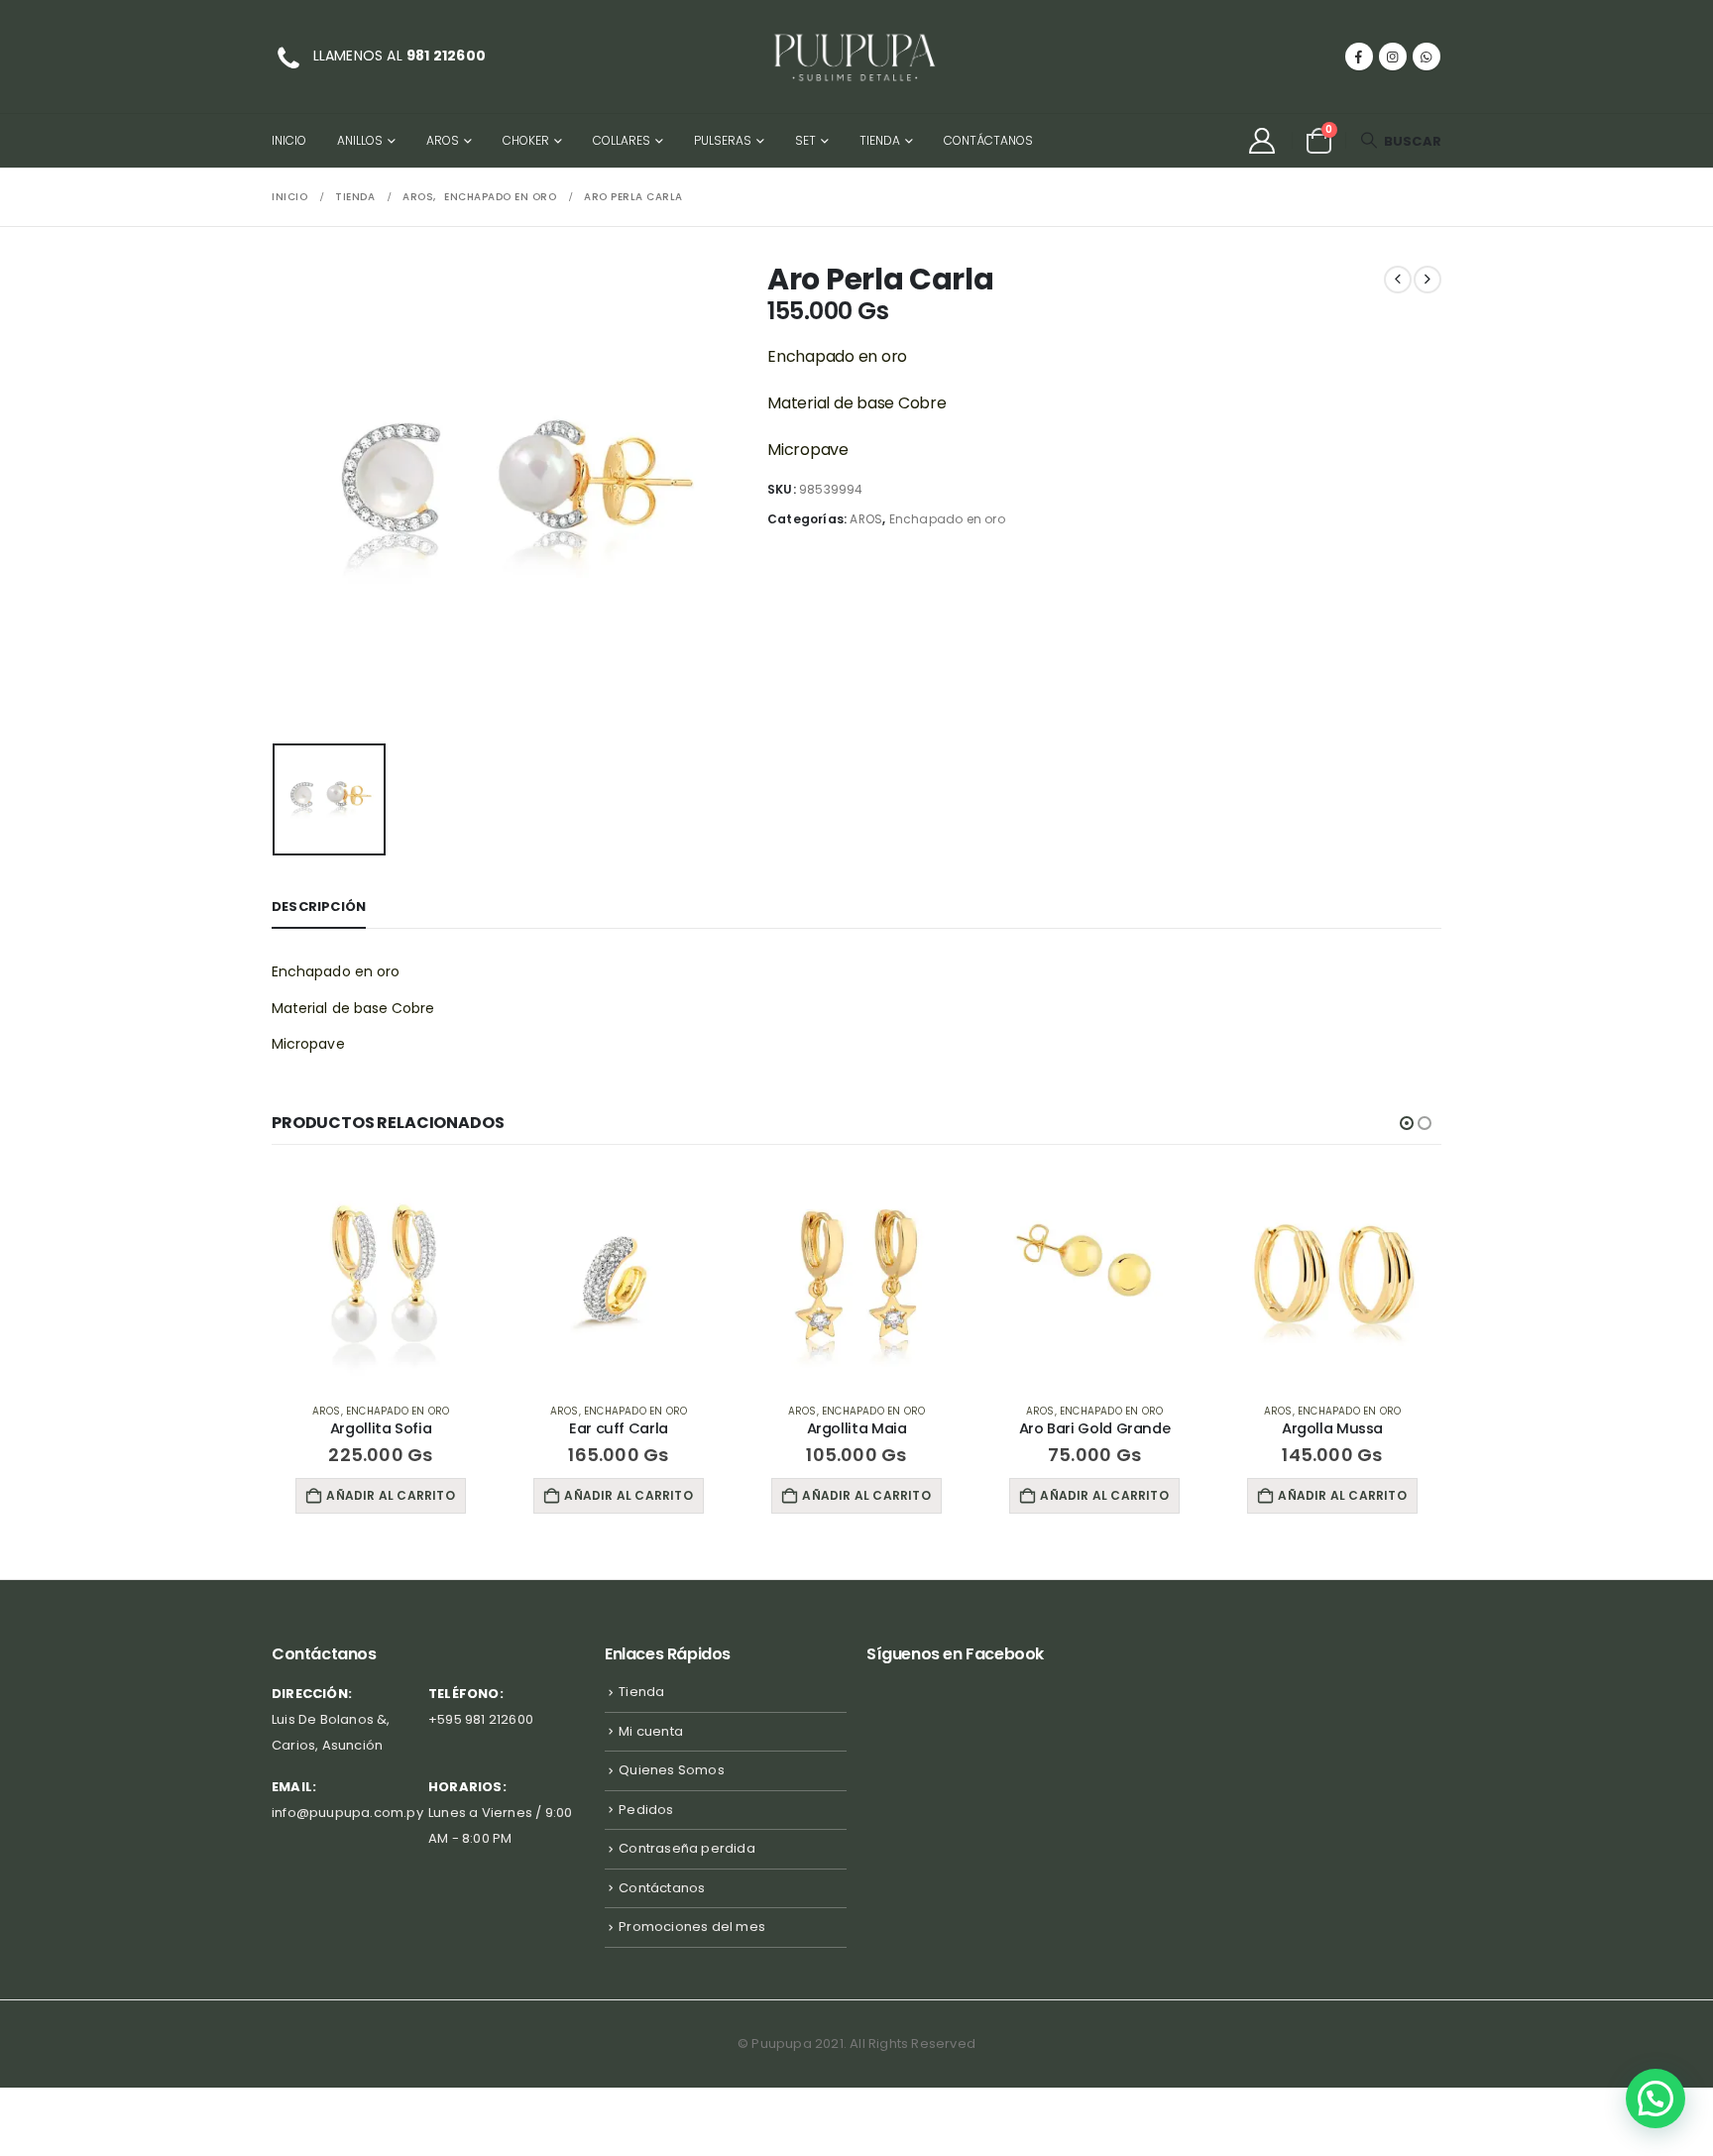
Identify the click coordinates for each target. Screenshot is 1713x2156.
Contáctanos (988, 140)
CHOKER (526, 140)
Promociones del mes (692, 1927)
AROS (443, 140)
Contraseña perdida (687, 1848)
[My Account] (1261, 141)
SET (805, 140)
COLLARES (622, 140)
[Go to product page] (381, 1278)
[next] (1427, 280)
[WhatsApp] (1427, 57)
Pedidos (646, 1810)
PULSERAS (723, 140)
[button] (1401, 141)
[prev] (1398, 280)
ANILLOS (360, 140)
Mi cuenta (651, 1731)
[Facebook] (1359, 57)
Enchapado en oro (947, 519)
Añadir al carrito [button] (390, 1495)
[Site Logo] (856, 57)
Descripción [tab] (319, 907)
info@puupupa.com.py (347, 1813)
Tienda (880, 140)
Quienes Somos (672, 1770)
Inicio (289, 140)
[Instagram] (1393, 57)
